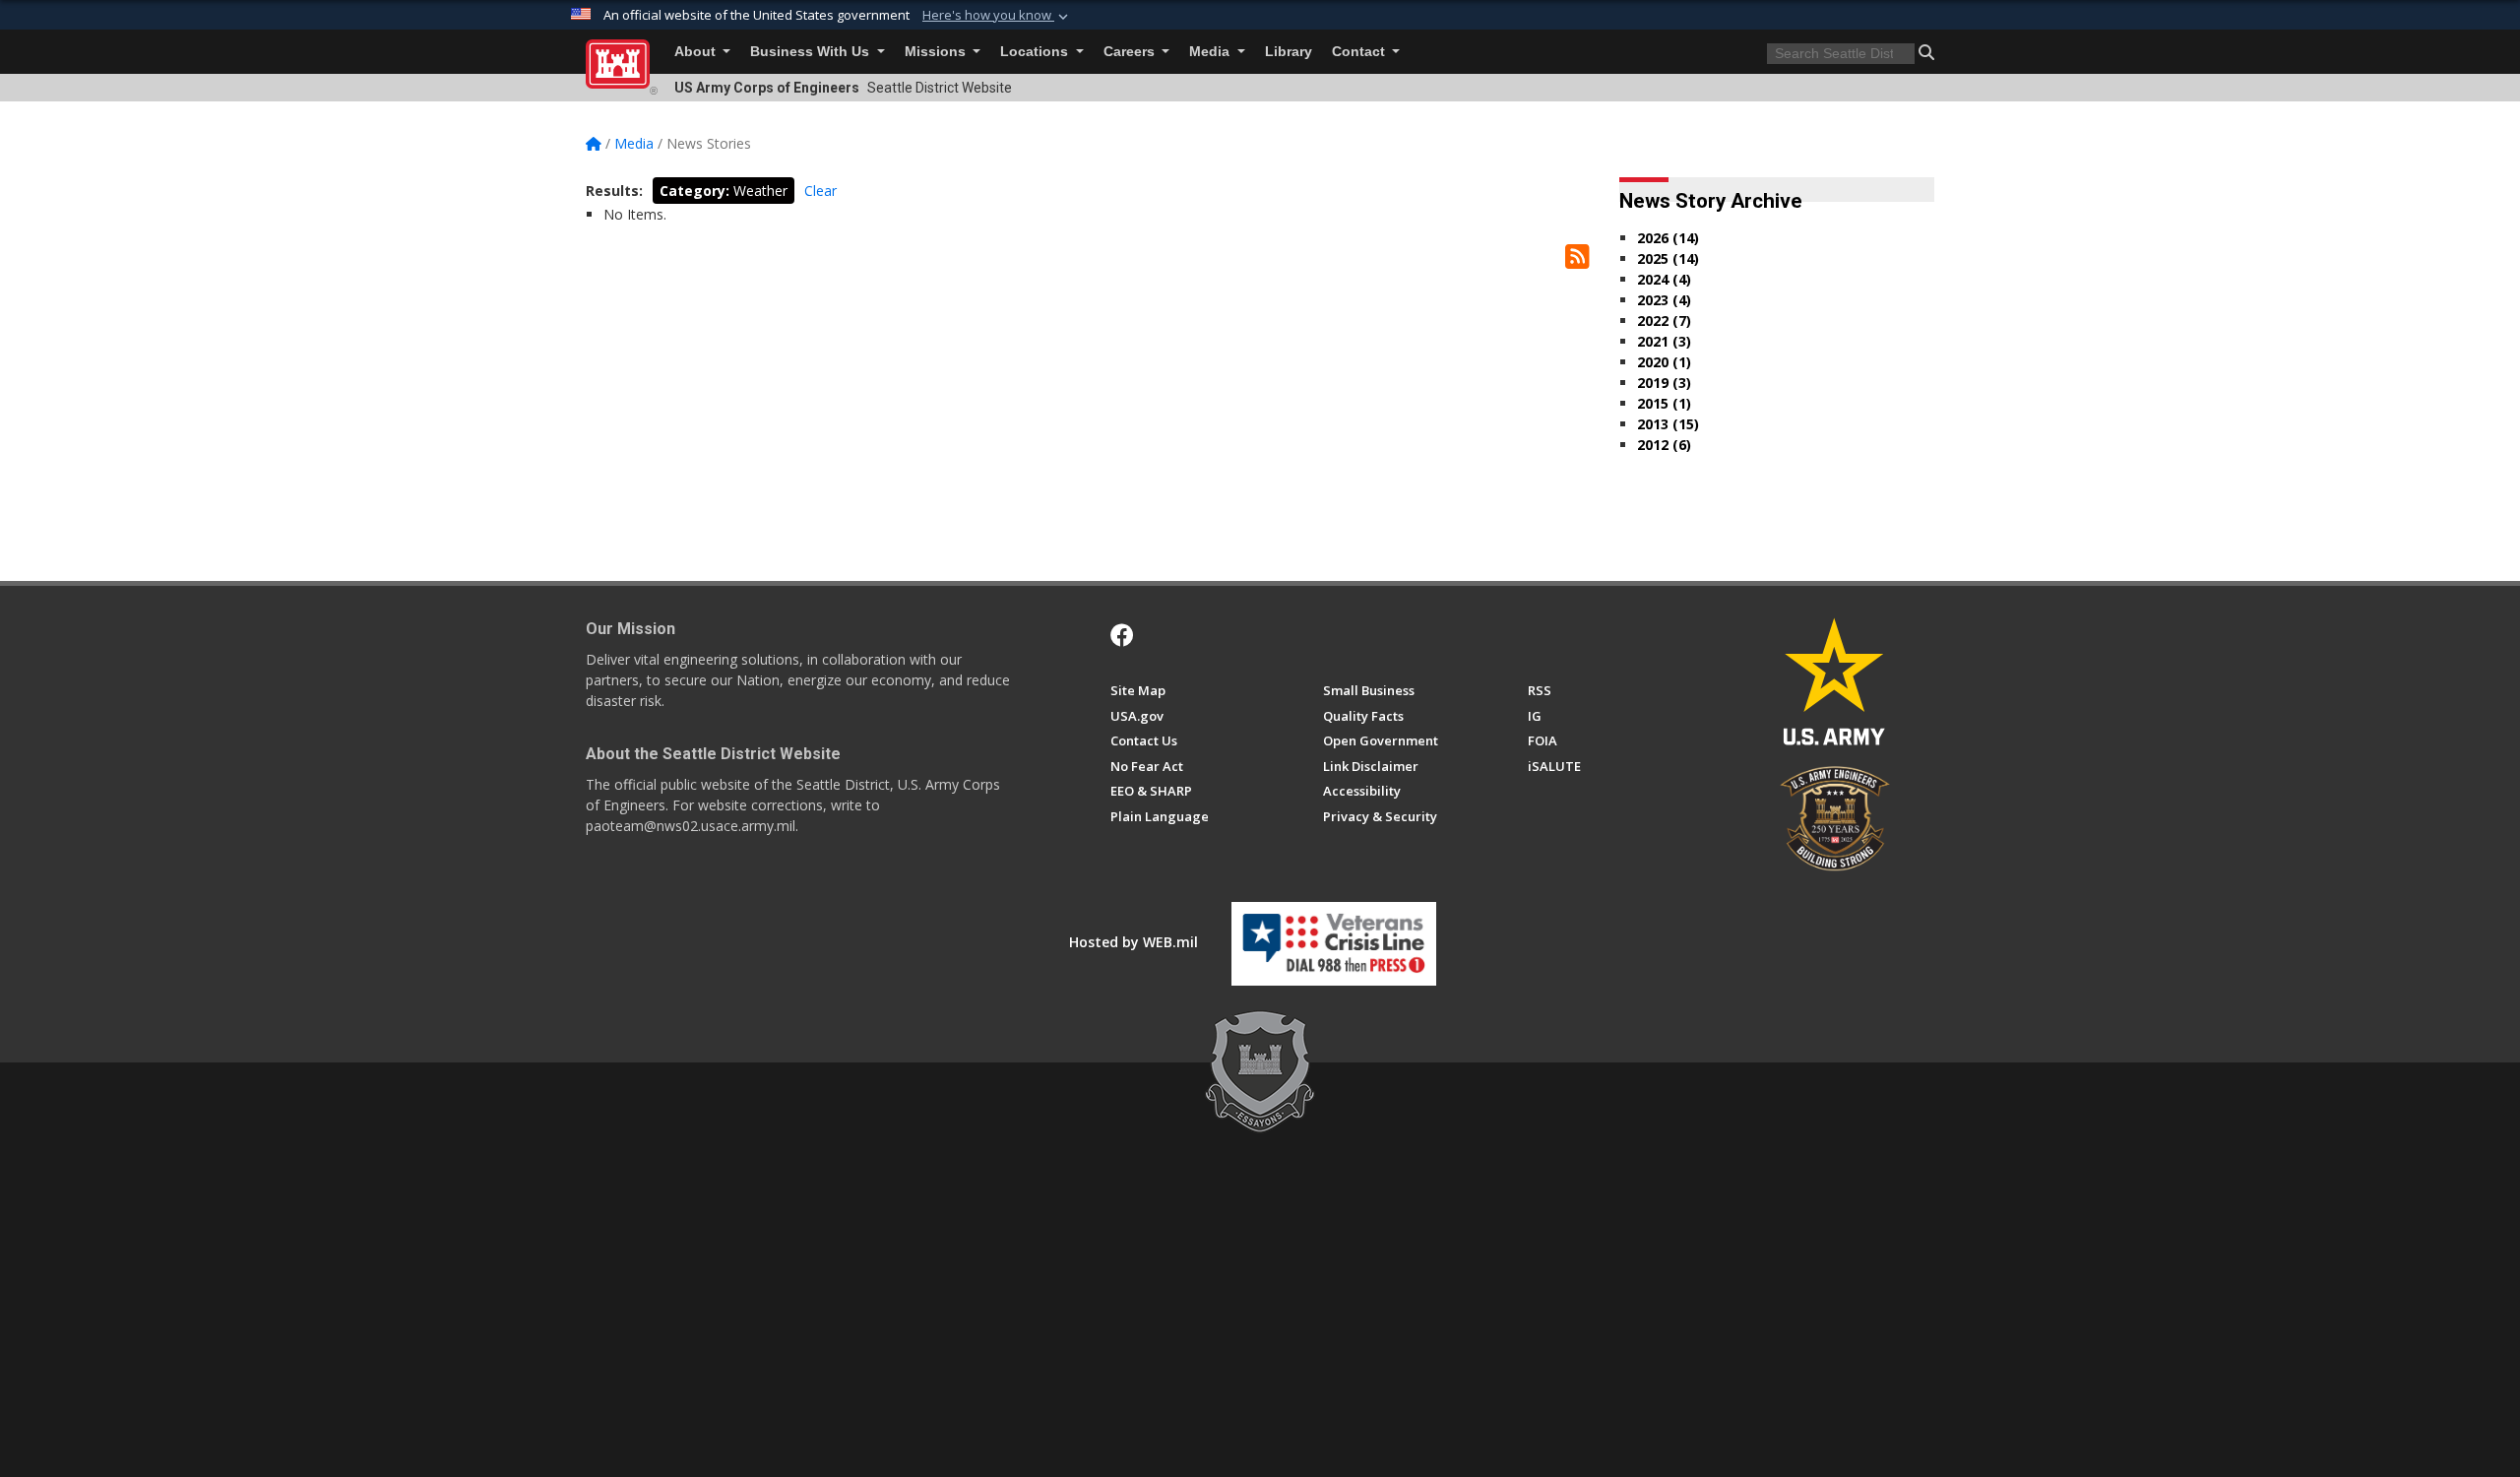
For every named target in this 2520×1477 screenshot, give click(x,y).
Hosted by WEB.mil (1134, 942)
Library (1289, 52)
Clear (820, 191)
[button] (997, 16)
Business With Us (812, 52)
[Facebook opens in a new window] (1122, 635)
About (697, 52)
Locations (1036, 52)
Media (1211, 52)
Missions (937, 52)
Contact (1360, 52)
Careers (1131, 52)
